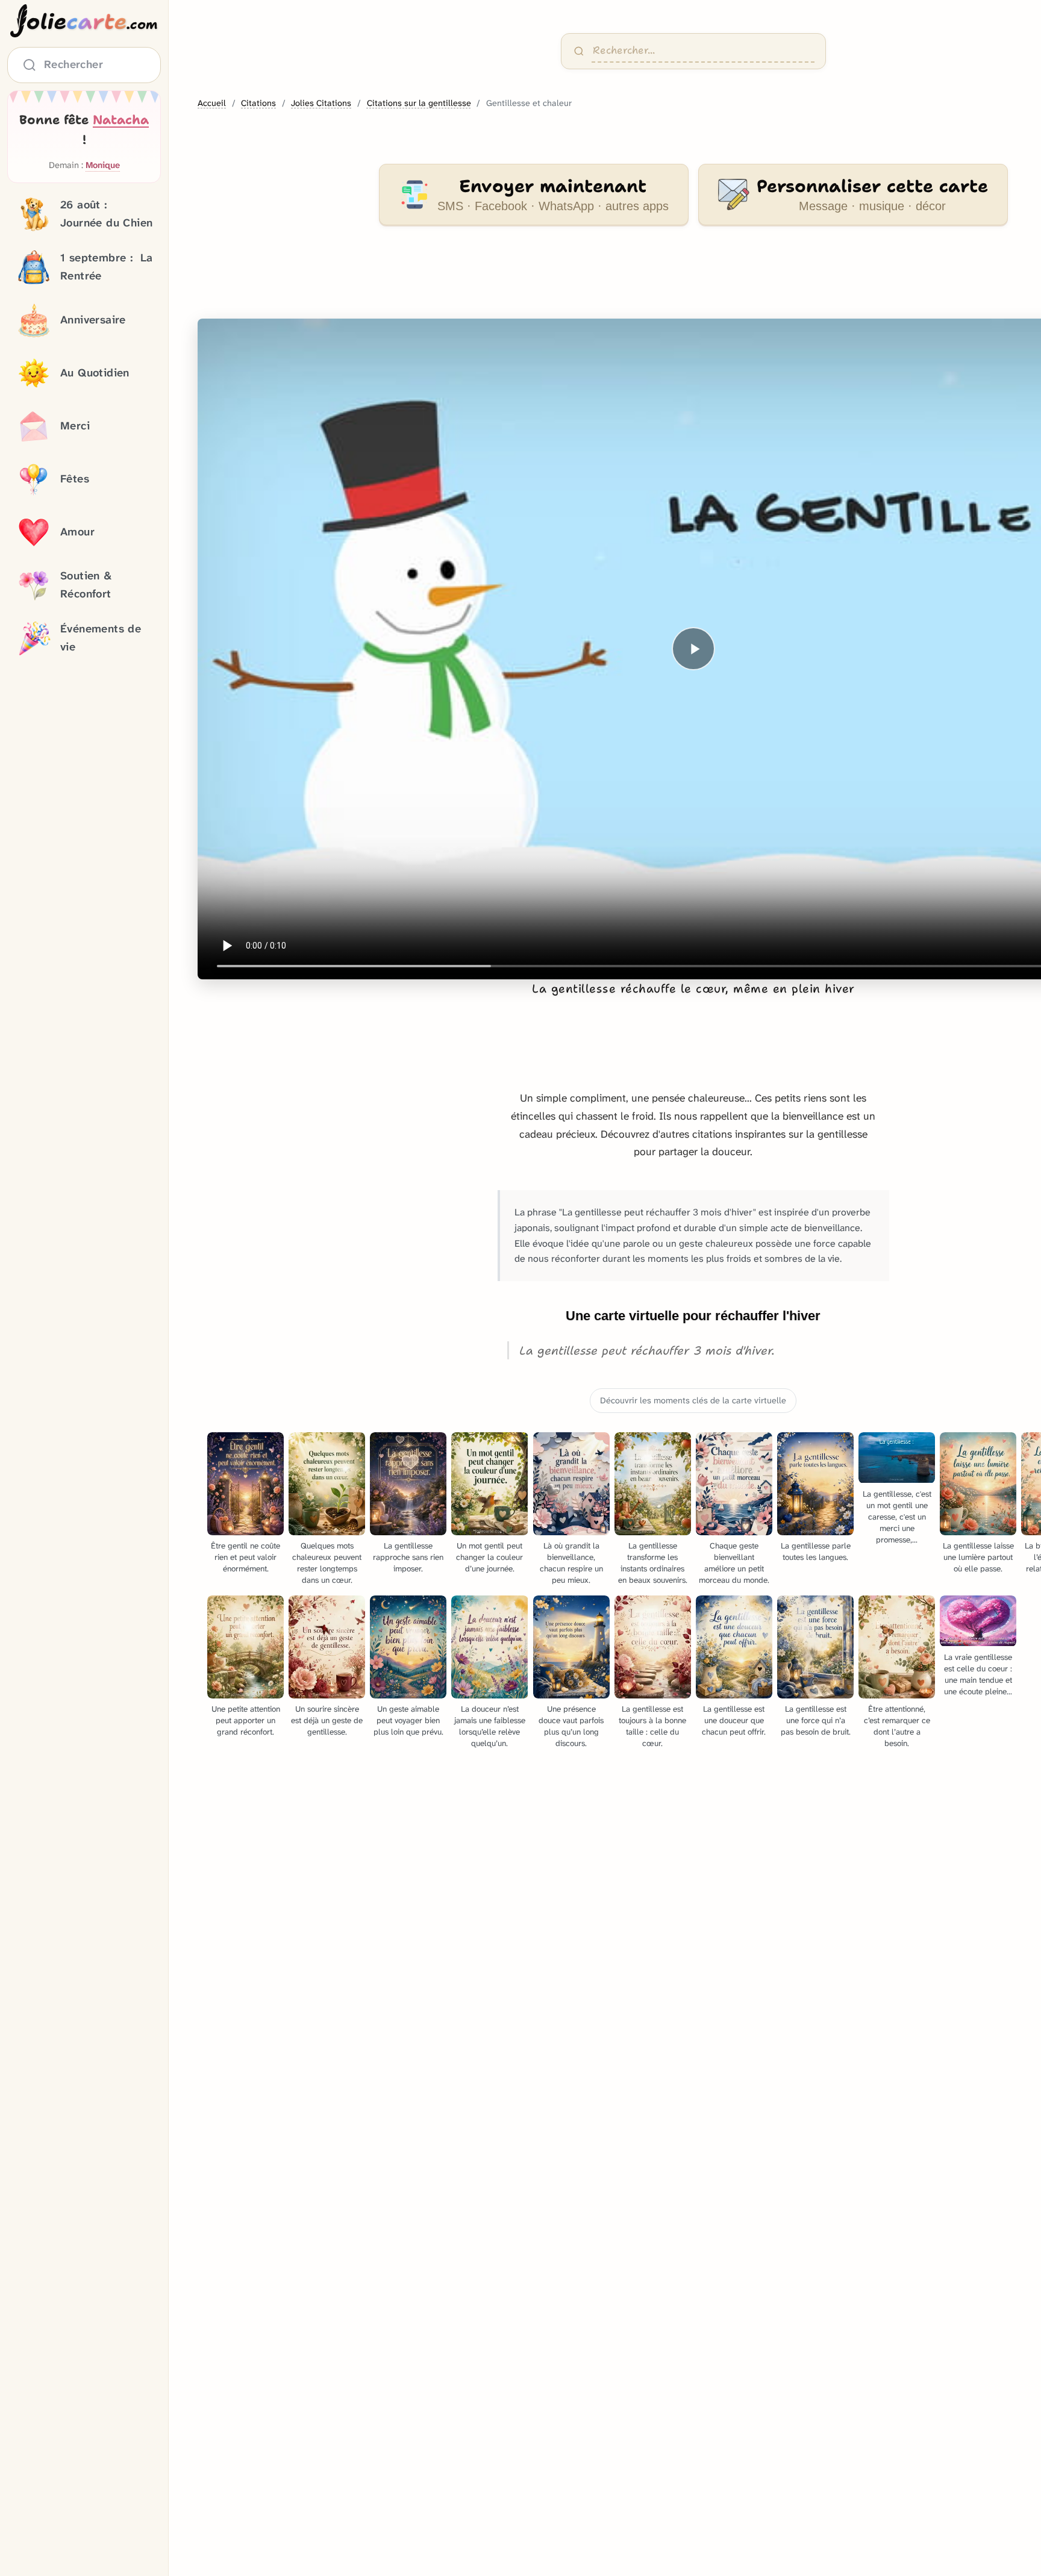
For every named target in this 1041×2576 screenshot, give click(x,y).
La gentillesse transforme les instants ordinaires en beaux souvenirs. (653, 1563)
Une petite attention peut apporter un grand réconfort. (246, 1720)
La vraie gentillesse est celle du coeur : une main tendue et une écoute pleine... (978, 1674)
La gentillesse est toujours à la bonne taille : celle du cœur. (652, 1726)
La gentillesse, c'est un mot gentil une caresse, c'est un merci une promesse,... (897, 1517)
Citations (258, 103)
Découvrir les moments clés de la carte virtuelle (693, 1401)
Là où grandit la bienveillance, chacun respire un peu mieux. (571, 1563)
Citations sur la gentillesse (419, 103)
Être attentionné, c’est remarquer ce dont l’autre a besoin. (897, 1726)
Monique (103, 166)
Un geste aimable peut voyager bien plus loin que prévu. (408, 1720)
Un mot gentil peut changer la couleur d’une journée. (489, 1557)
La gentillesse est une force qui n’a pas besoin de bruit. (816, 1720)
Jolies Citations (321, 103)
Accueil (212, 103)
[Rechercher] (579, 51)
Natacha (121, 120)
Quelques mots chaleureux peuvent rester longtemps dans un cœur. (327, 1563)
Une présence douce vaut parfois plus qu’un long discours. (571, 1726)
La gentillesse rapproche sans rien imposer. (408, 1557)
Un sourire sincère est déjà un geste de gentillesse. (327, 1720)
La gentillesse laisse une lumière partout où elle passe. (978, 1557)
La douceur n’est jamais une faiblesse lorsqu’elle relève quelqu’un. (490, 1726)
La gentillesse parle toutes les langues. (816, 1552)
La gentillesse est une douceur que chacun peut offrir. (734, 1720)
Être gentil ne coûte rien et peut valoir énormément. (245, 1557)
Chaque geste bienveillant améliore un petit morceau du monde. (734, 1563)
